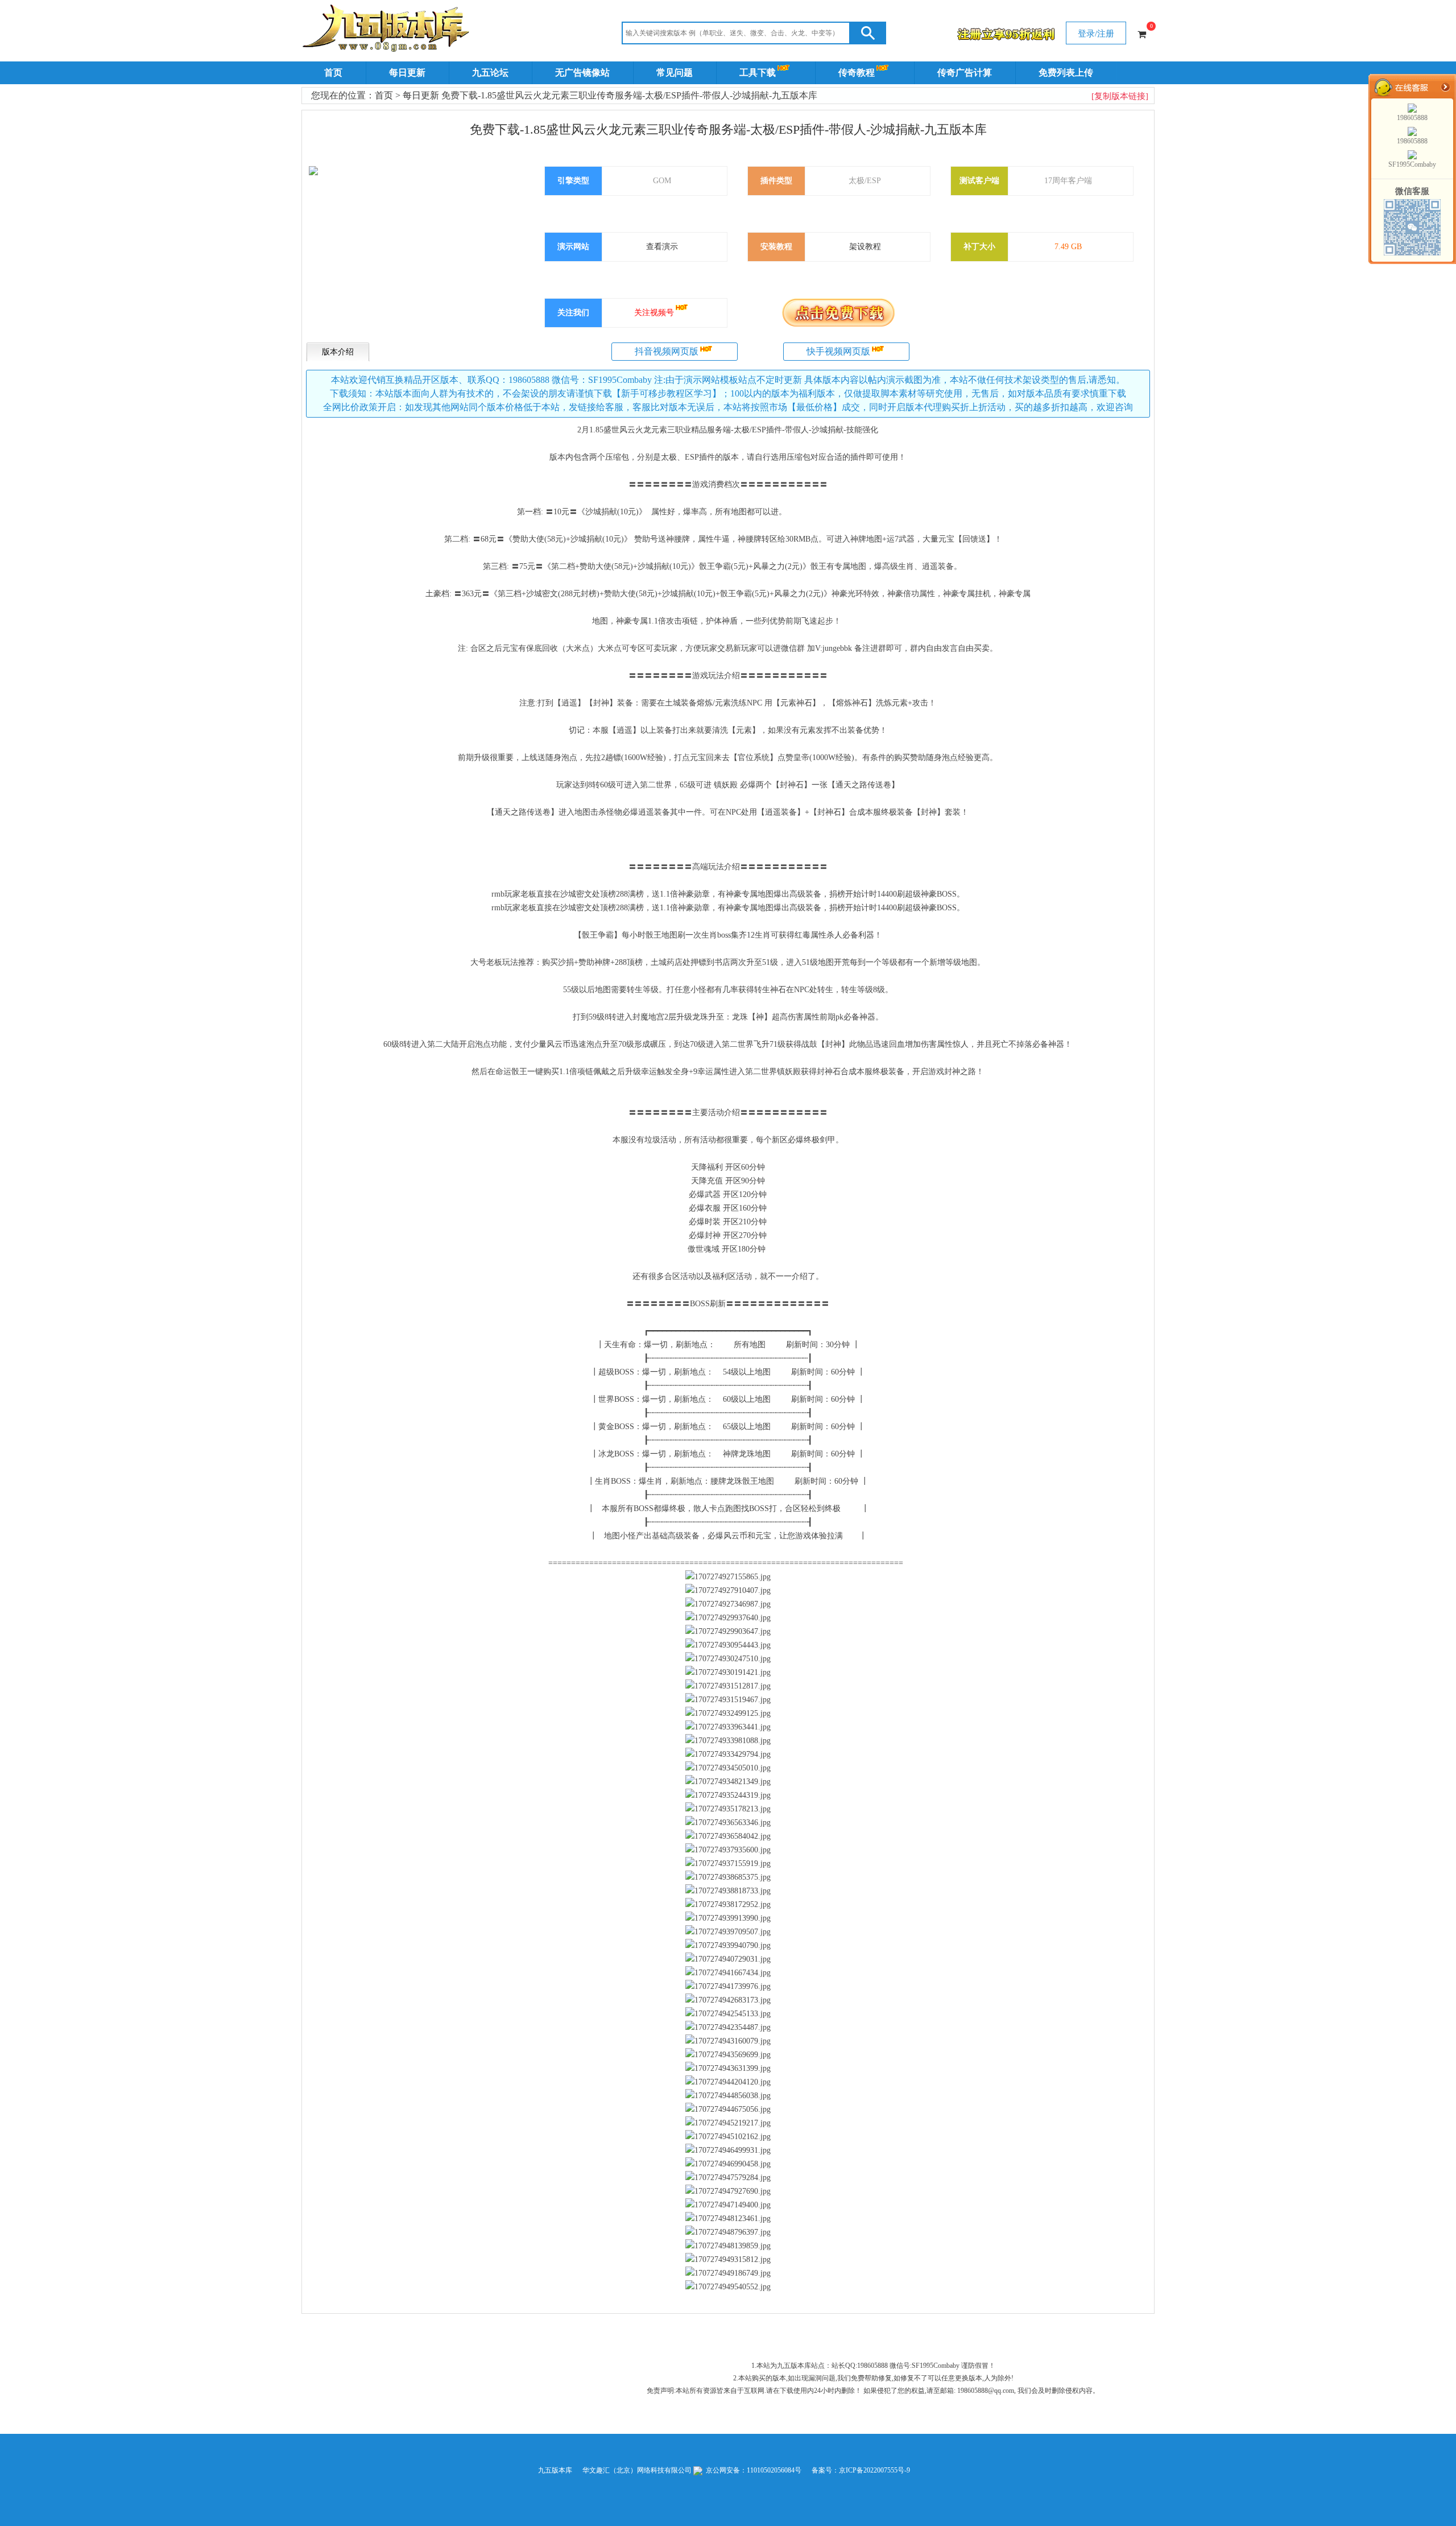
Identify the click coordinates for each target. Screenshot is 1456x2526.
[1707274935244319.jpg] (728, 1796)
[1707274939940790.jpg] (728, 1946)
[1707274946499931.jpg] (728, 2151)
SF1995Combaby (1412, 164)
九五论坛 (490, 73)
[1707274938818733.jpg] (728, 1891)
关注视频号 (654, 313)
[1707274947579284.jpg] (728, 2178)
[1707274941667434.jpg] (728, 1973)
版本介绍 (338, 352)
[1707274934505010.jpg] (728, 1768)
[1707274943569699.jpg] (728, 2055)
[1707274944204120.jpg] (728, 2082)
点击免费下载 (838, 312)
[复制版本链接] (1120, 96)
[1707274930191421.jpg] (728, 1673)
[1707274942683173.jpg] (728, 2000)
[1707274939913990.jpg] (728, 1918)
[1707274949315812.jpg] (728, 2260)
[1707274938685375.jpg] (728, 1877)
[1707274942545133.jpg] (728, 2014)
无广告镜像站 (582, 73)
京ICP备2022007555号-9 (874, 2470)
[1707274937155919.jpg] (728, 1864)
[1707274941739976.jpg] (728, 1987)
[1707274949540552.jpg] (728, 2287)
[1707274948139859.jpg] (728, 2246)
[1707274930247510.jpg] (728, 1659)
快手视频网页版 (838, 351)
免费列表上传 (1066, 73)
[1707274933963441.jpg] (728, 1727)
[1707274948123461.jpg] (728, 2219)
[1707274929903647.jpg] (728, 1632)
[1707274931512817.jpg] (728, 1686)
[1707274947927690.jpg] (728, 2191)
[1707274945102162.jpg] (728, 2137)
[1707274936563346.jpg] (728, 1823)
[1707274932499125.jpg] (728, 1714)
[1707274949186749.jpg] (728, 2273)
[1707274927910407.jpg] (728, 1591)
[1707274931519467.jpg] (728, 1700)
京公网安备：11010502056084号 (753, 2470)
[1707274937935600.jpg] (728, 1850)
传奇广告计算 (965, 73)
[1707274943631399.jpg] (728, 2069)
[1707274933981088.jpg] (728, 1741)
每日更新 (407, 73)
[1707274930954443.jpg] (728, 1645)
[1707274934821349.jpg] (728, 1782)
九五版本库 (555, 2470)
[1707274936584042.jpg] (728, 1836)
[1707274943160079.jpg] (728, 2041)
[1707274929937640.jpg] (728, 1618)
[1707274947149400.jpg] (728, 2205)
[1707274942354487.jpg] (728, 2028)
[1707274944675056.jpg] (728, 2110)
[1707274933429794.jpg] (728, 1755)
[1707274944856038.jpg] (728, 2096)
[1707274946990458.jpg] (728, 2164)
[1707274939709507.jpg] (728, 1932)
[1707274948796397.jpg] (728, 2232)
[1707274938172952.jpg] (728, 1905)
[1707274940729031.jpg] (728, 1959)
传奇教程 (857, 73)
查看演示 (662, 247)
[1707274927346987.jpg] (728, 1604)
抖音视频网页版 (667, 351)
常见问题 (675, 73)
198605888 (1412, 118)
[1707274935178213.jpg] (728, 1809)
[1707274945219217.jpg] (728, 2123)
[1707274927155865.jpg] (728, 1577)
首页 (333, 73)
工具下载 (758, 73)
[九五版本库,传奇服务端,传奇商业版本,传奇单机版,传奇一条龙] (388, 30)
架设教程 (865, 247)
